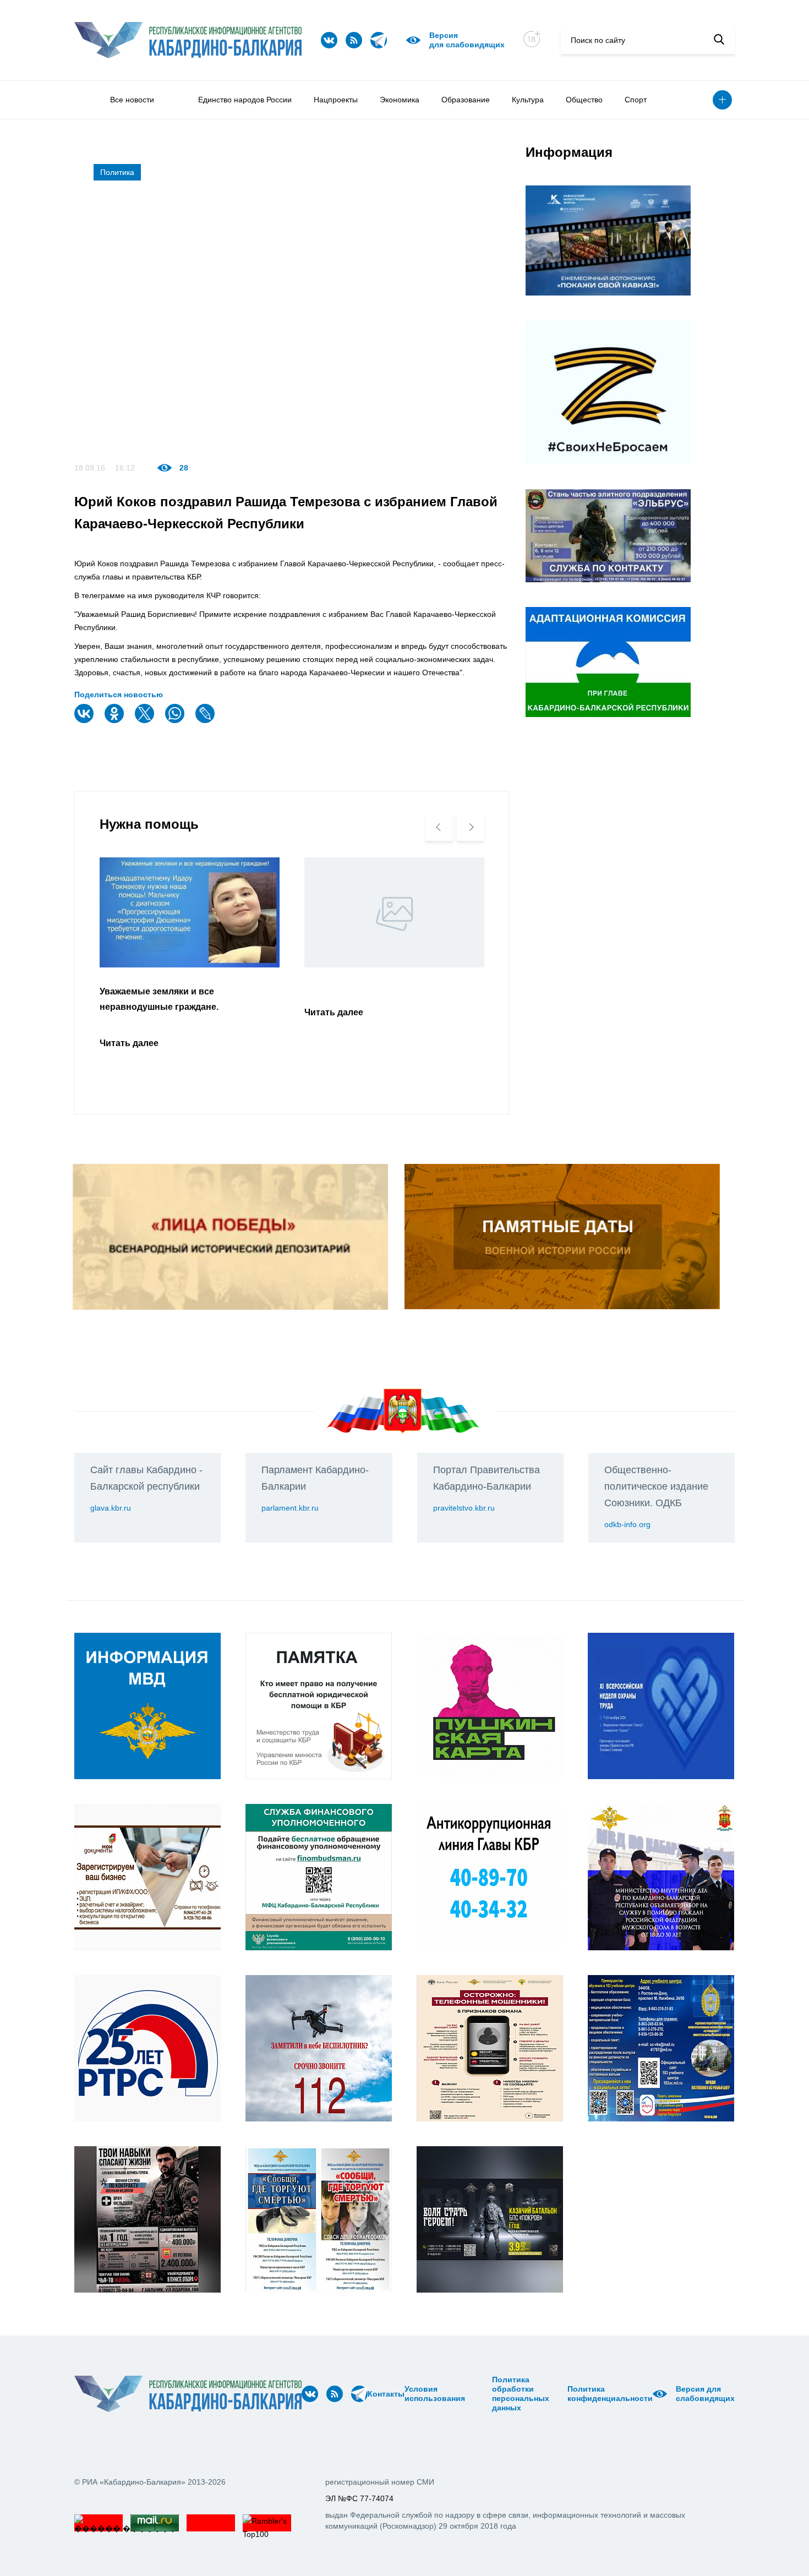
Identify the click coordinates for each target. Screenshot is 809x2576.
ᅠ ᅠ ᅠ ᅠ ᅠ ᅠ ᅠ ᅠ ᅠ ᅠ (482, 2394)
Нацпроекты (336, 100)
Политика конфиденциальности (610, 2394)
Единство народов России (245, 100)
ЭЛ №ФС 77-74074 (359, 2498)
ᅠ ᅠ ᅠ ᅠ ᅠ (469, 2394)
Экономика (400, 100)
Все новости (132, 100)
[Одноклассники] (116, 721)
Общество (584, 100)
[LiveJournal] (206, 721)
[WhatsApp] (176, 721)
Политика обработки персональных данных (521, 2394)
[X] (146, 721)
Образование (466, 100)
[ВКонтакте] (85, 721)
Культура (528, 100)
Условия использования (435, 2394)
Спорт (636, 100)
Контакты (386, 2394)
